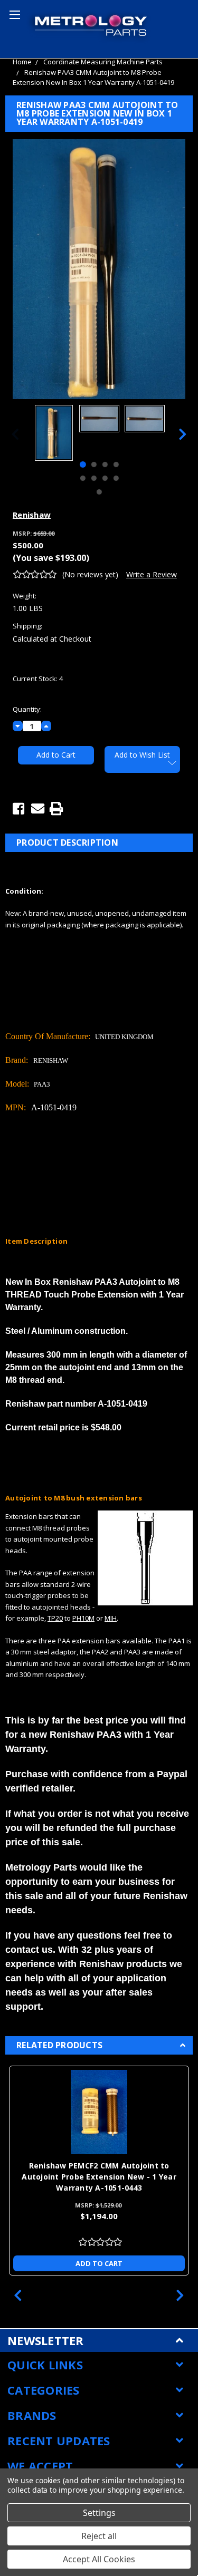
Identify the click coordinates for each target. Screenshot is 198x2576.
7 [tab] (105, 478)
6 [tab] (93, 478)
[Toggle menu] (13, 13)
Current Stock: (38, 679)
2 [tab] (93, 464)
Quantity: (27, 709)
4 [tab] (116, 464)
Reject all (99, 2536)
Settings (99, 2513)
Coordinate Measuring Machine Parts (103, 62)
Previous (15, 434)
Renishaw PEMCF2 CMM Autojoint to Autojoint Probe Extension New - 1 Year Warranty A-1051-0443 (99, 2177)
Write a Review (152, 574)
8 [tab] (116, 478)
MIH (111, 1618)
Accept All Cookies (99, 2559)
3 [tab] (105, 464)
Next (183, 434)
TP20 (55, 1618)
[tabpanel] (54, 434)
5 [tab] (82, 478)
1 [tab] (82, 464)
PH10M (83, 1618)
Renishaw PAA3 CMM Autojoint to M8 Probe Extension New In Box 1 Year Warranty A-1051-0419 (93, 78)
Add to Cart (99, 2263)
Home (22, 62)
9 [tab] (99, 492)
